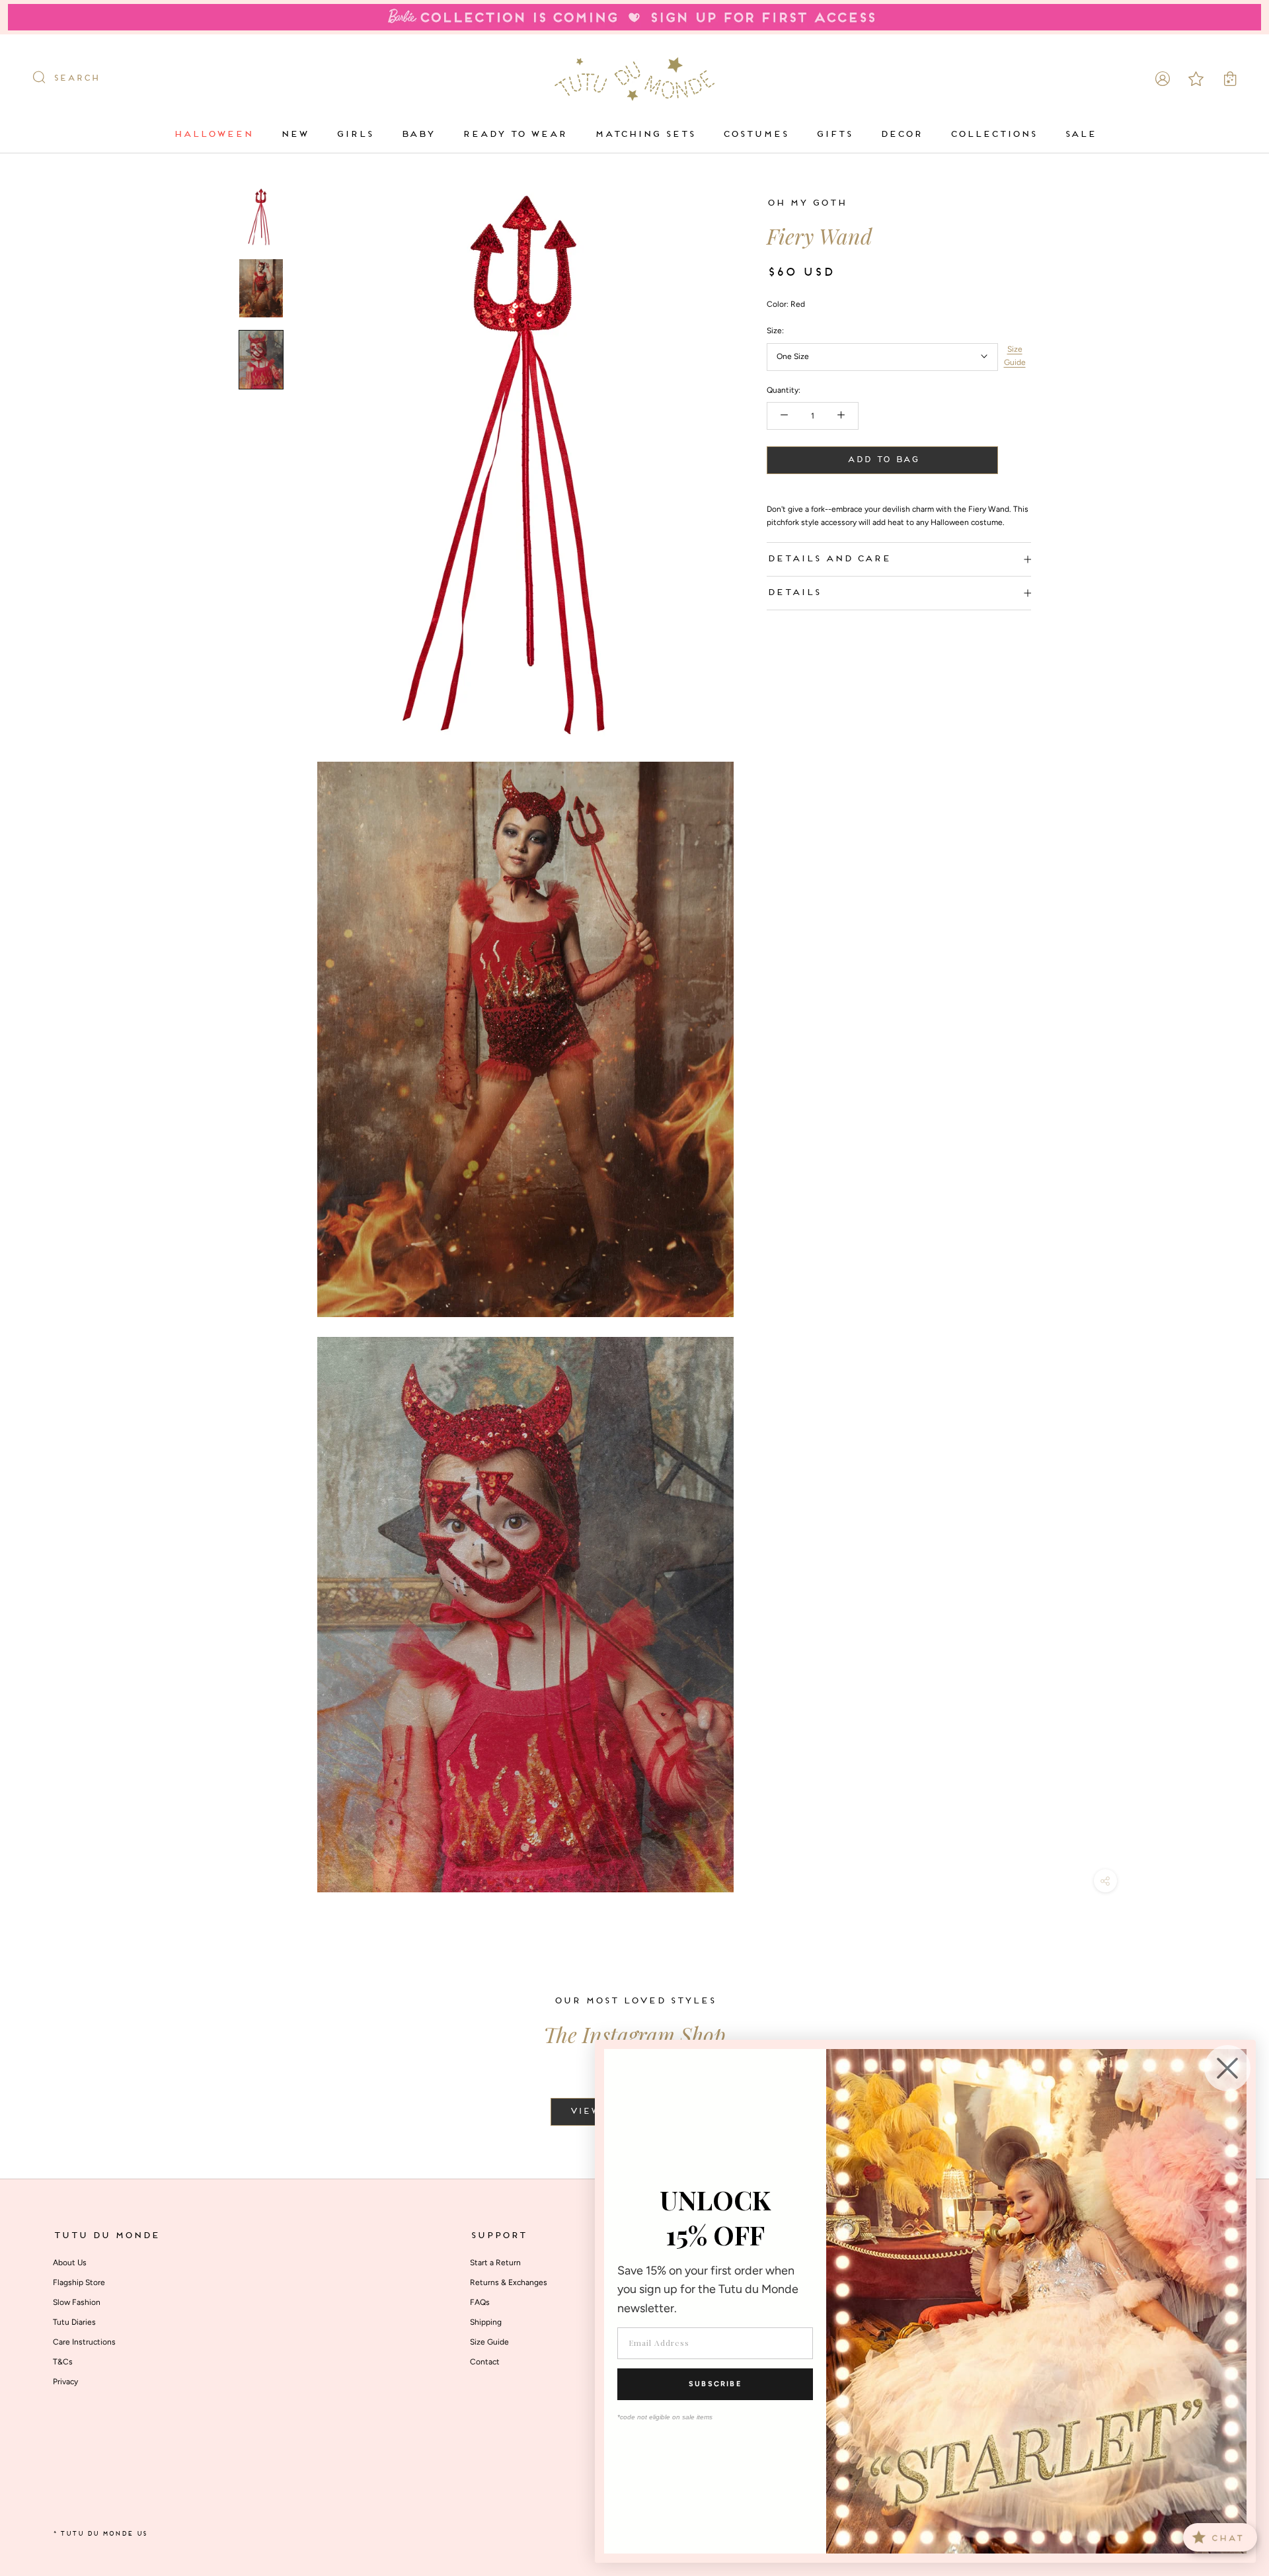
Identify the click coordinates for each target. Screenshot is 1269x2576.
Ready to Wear (514, 134)
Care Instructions (84, 2342)
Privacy (65, 2382)
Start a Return (495, 2263)
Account (1163, 79)
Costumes (755, 134)
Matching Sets (644, 134)
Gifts (834, 134)
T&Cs (63, 2362)
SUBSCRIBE (715, 2384)
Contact (485, 2362)
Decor (901, 134)
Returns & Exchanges (509, 2282)
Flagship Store (79, 2282)
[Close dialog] (1227, 2068)
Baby (417, 134)
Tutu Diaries (74, 2322)
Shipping (486, 2322)
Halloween (213, 134)
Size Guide (1015, 356)
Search (76, 78)
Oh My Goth (806, 203)
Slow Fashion (77, 2302)
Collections (993, 134)
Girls (354, 134)
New (294, 134)
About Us (70, 2263)
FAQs (480, 2302)
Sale (1080, 134)
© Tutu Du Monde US (100, 2534)
